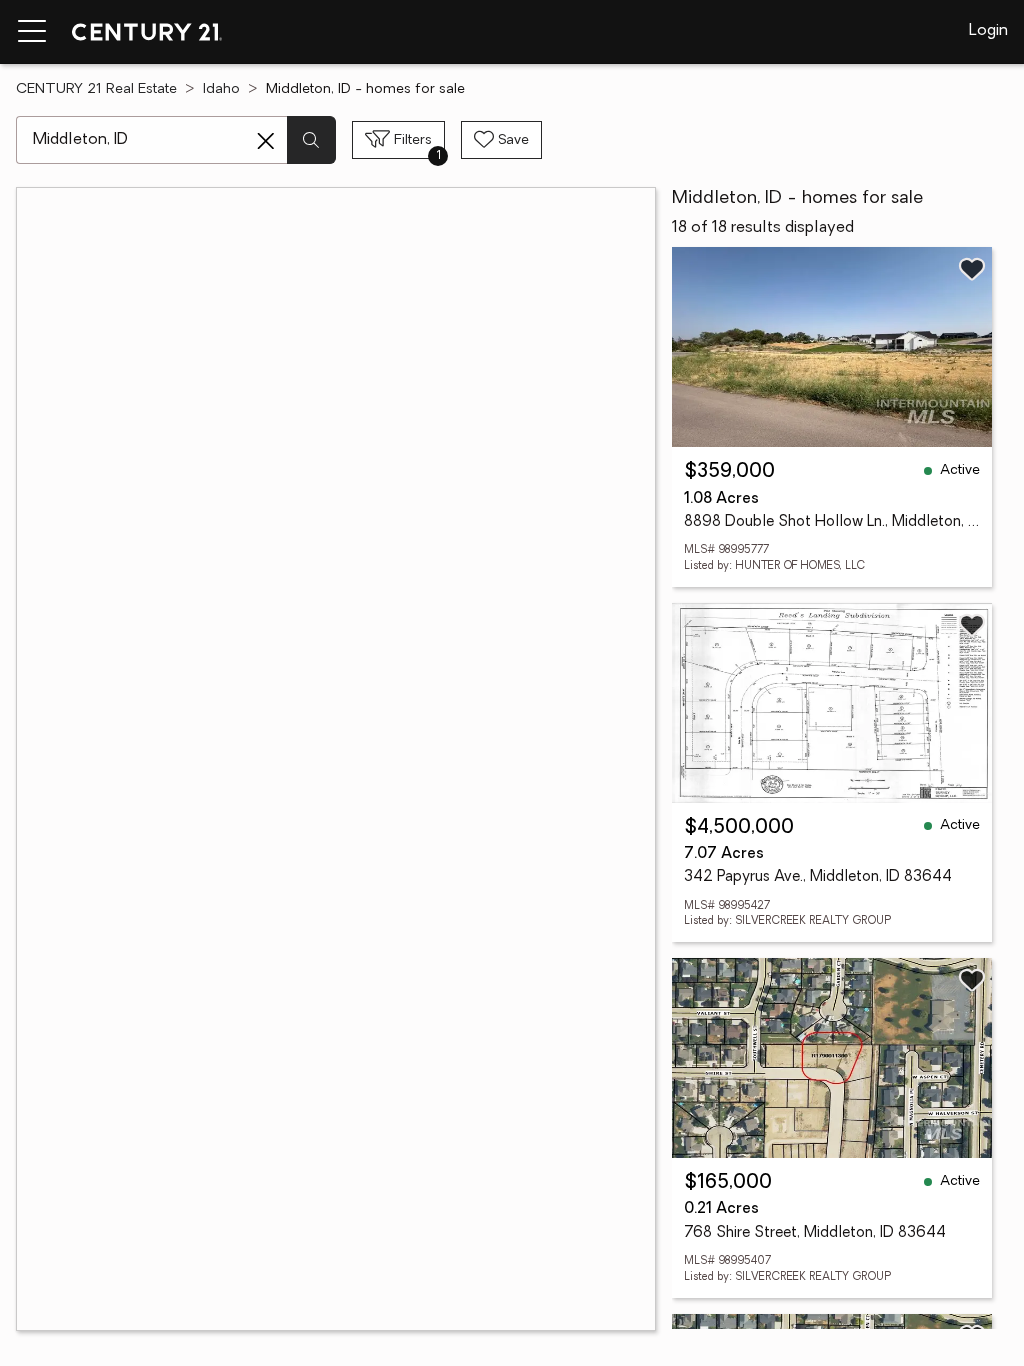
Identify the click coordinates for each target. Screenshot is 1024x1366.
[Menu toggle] (32, 32)
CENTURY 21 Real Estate (96, 89)
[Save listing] (972, 269)
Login (988, 31)
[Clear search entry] (266, 141)
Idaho (221, 89)
